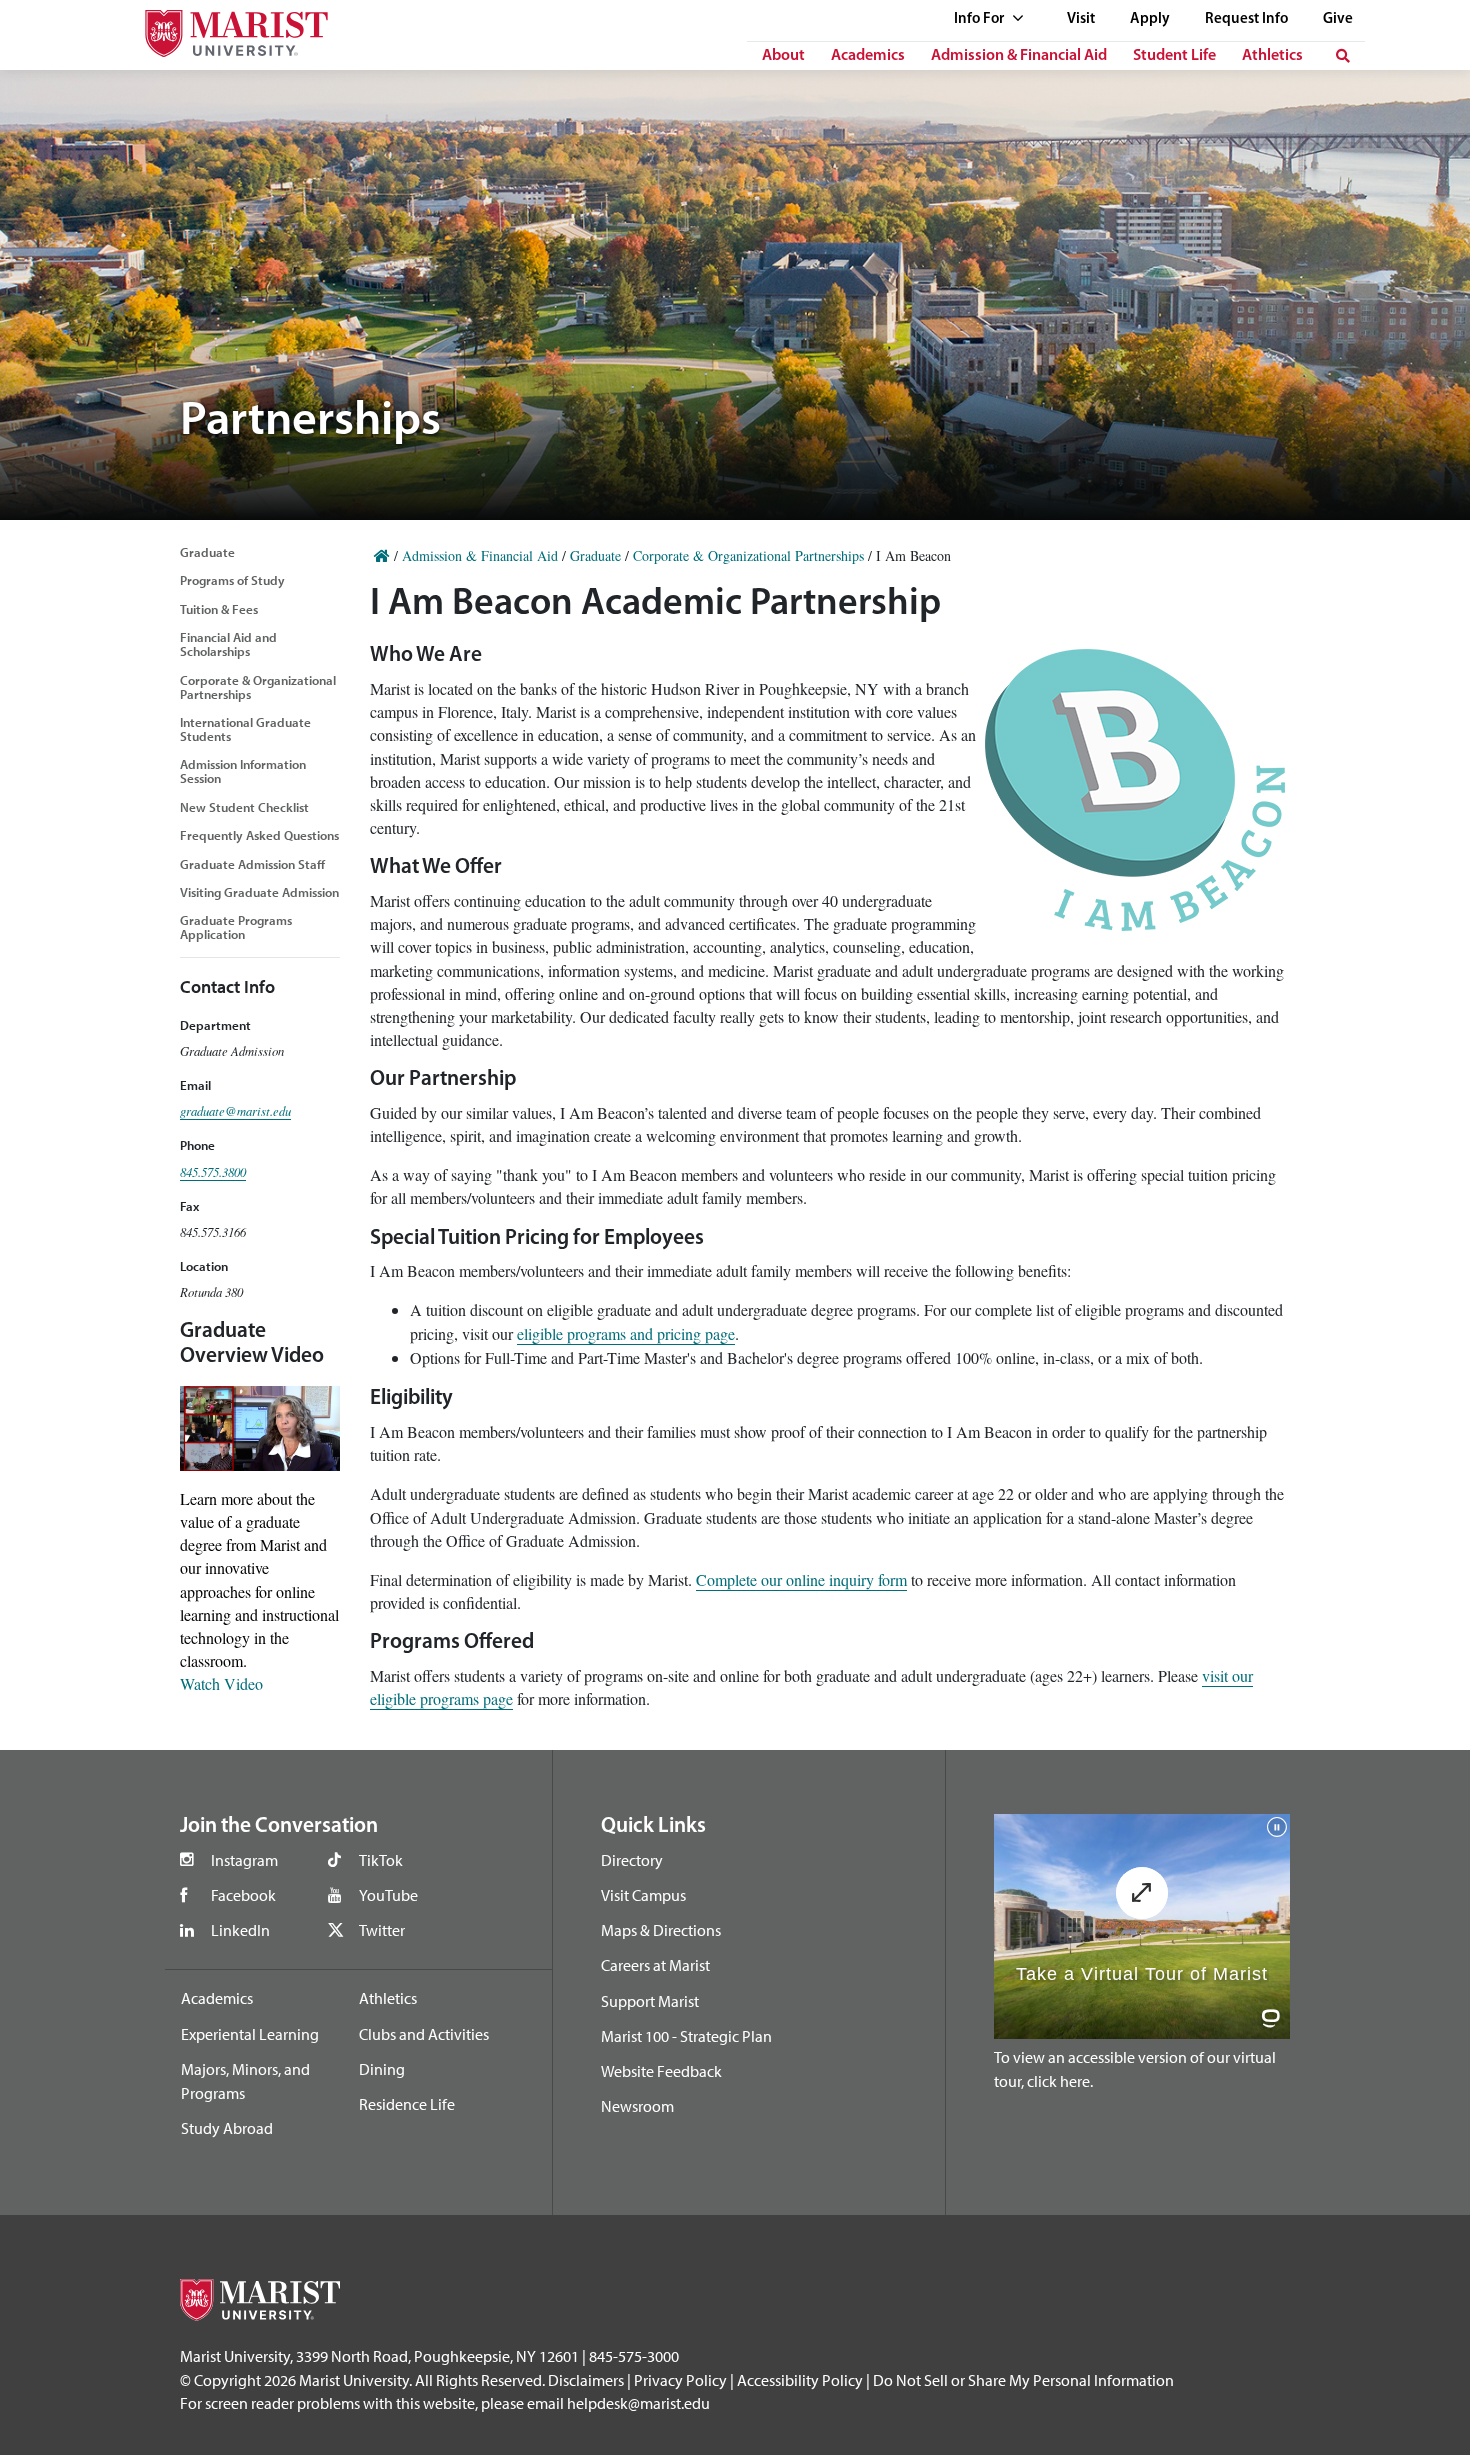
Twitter (382, 1930)
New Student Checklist (244, 807)
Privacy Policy (680, 2380)
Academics (868, 56)
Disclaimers (586, 2380)
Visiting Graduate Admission (259, 892)
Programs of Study (232, 580)
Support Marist (650, 2001)
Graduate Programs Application (236, 927)
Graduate (207, 552)
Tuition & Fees (219, 609)
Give (1338, 19)
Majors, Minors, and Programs (245, 2081)
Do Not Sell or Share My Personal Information (1023, 2380)
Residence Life (407, 2104)
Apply (1150, 19)
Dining (382, 2069)
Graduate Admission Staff (252, 864)
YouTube (388, 1895)
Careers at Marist (655, 1965)
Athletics (1272, 56)
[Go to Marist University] (224, 28)
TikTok (381, 1860)
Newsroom (637, 2106)
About (783, 56)
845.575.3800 (213, 1171)
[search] (1343, 56)
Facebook (243, 1895)
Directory (632, 1860)
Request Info (1246, 19)
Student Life (1174, 56)
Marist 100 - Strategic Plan (686, 2036)
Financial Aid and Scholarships (228, 644)
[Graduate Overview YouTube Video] (260, 1425)
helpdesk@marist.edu (638, 2403)
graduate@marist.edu (235, 1110)
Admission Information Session (243, 771)
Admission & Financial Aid (1019, 56)
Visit (1081, 19)
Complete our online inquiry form (801, 1579)
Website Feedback (661, 2071)
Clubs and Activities (424, 2034)
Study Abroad (227, 2128)
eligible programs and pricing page (626, 1333)
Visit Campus (643, 1895)
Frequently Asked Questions (259, 835)
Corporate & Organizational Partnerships (258, 687)
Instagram (244, 1860)
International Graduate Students (245, 729)
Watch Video (221, 1683)
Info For (980, 19)
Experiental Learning (250, 2034)
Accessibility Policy (800, 2380)
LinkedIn (240, 1930)
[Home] (382, 555)
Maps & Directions (661, 1930)
